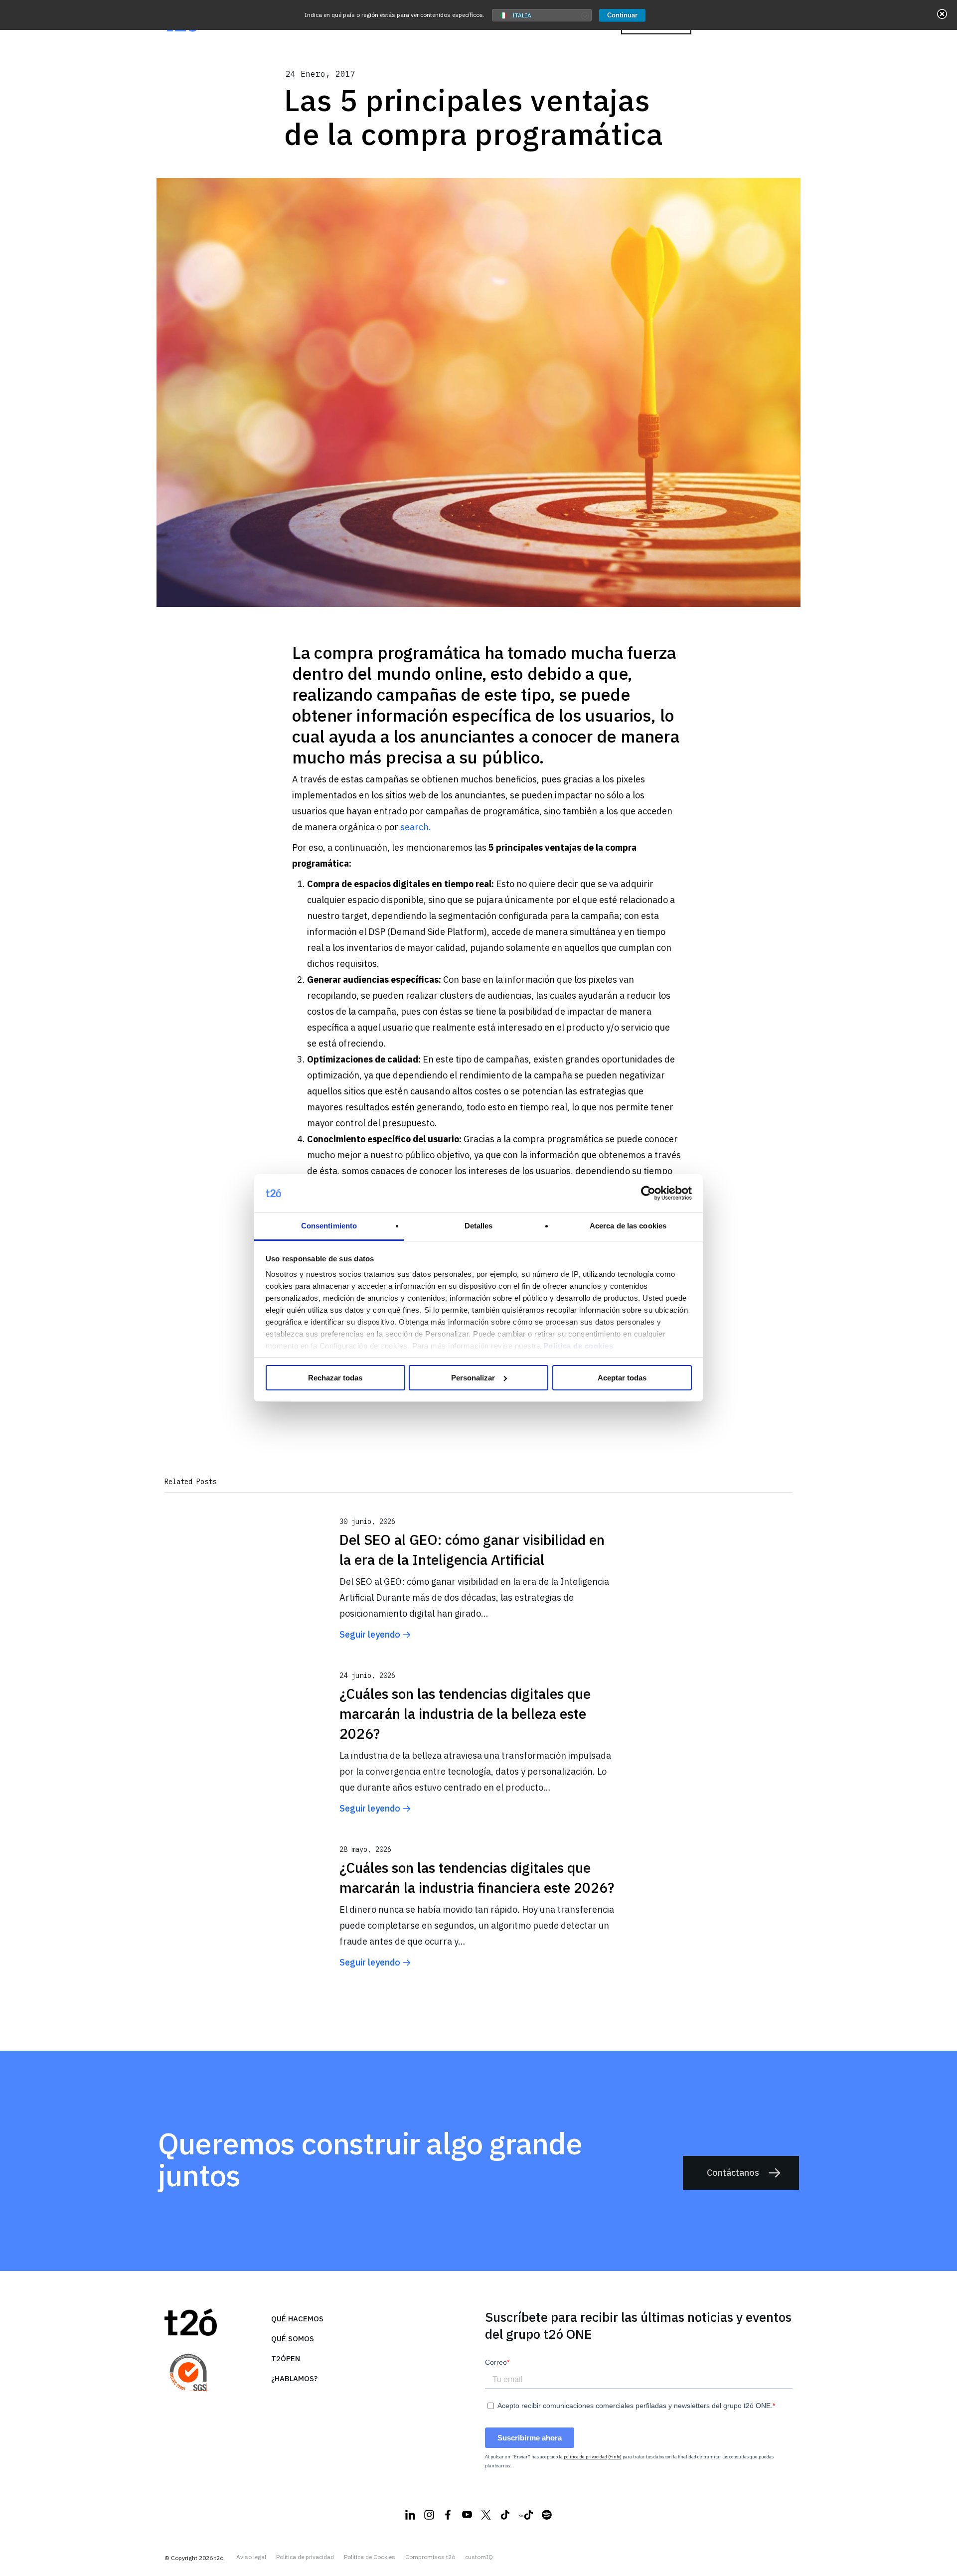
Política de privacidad (305, 2557)
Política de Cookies (370, 2557)
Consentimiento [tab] (329, 1226)
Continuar (622, 15)
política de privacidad (585, 2457)
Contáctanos (733, 2173)
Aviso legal (251, 2557)
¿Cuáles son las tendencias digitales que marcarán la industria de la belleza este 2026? (465, 1714)
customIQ (479, 2557)
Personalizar (473, 1378)
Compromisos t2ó (430, 2557)
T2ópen (286, 2358)
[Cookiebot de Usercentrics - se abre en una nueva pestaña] (648, 1193)
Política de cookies (578, 1346)
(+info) (615, 2457)
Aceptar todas (622, 1378)
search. (416, 827)
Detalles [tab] (479, 1226)
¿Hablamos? (294, 2378)
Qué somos (293, 2339)
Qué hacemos (297, 2319)
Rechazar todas (335, 1378)
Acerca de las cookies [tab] (628, 1226)
